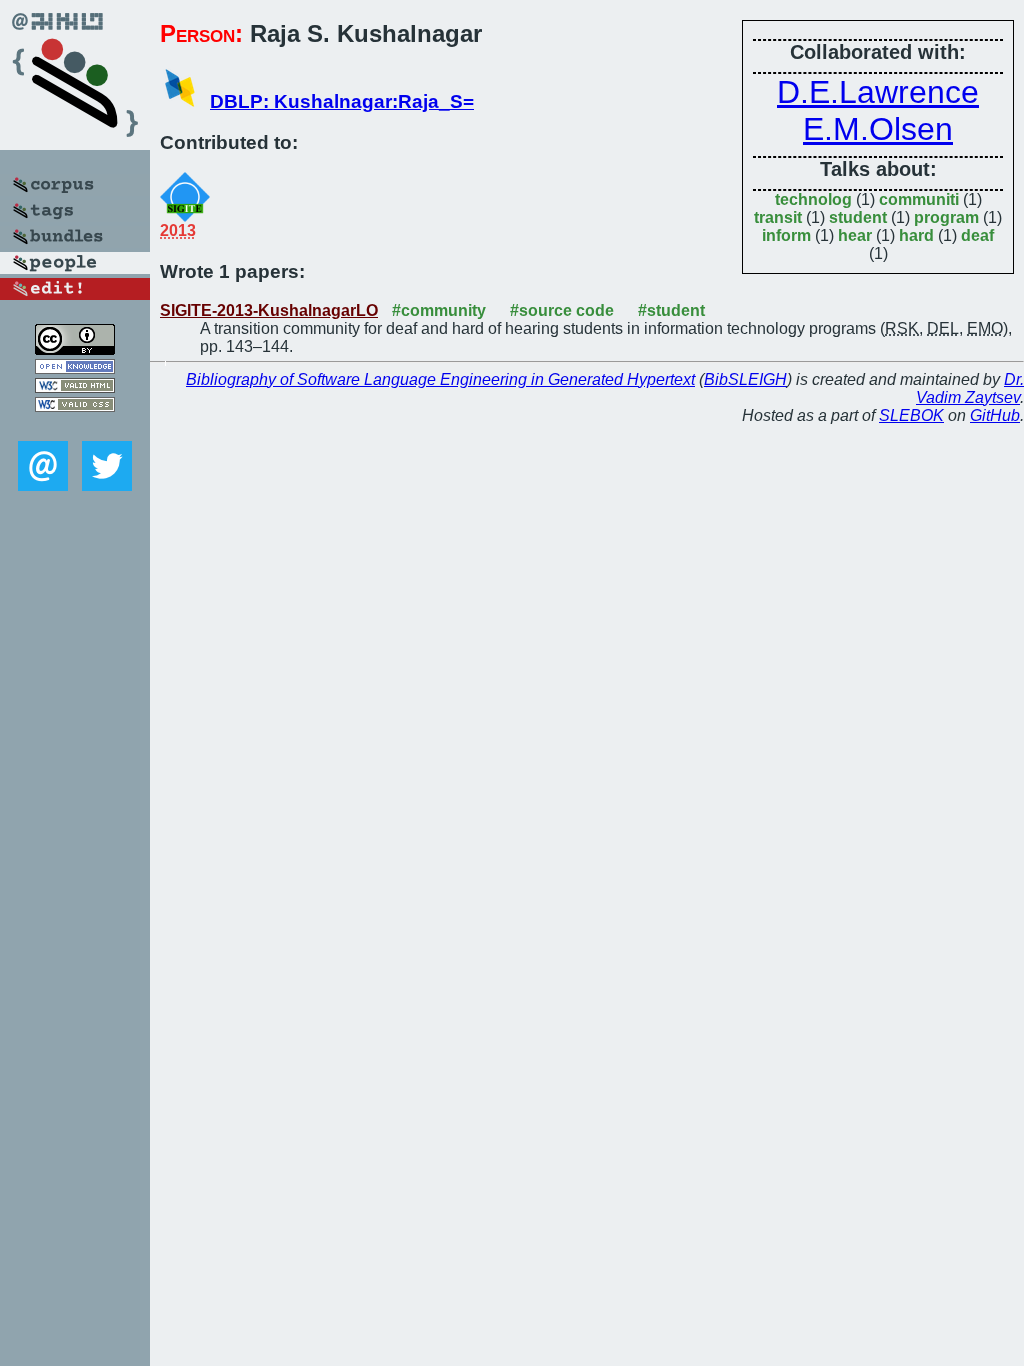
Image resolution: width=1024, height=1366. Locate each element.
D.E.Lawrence (878, 92)
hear (855, 235)
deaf (977, 235)
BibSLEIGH (745, 379)
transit (778, 217)
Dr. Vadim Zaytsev (970, 388)
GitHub (995, 415)
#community (439, 310)
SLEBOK (911, 415)
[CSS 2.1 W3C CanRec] (75, 426)
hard (916, 235)
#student (671, 310)
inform (786, 235)
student (858, 217)
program (946, 217)
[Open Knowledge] (75, 368)
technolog (813, 199)
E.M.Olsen (878, 129)
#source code (562, 310)
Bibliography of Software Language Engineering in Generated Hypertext (440, 379)
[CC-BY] (75, 349)
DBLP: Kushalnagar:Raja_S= (342, 101)
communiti (919, 199)
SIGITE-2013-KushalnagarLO (269, 310)
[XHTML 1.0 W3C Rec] (75, 387)
